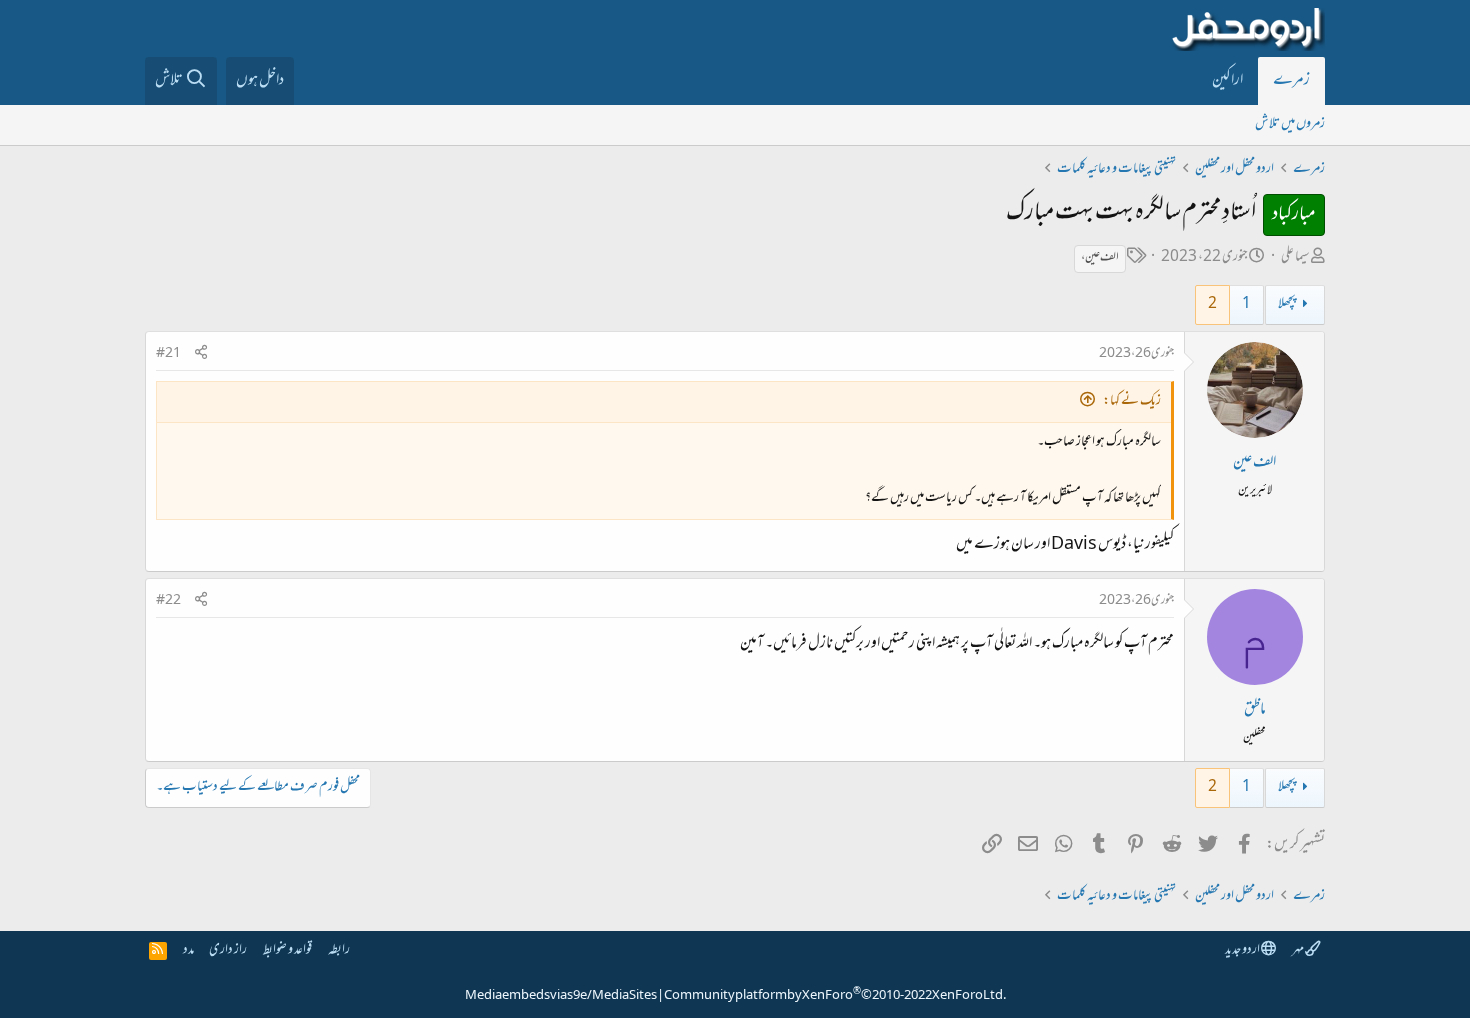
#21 (168, 354)
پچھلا (1287, 304)
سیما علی (1295, 257)
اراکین (1227, 81)
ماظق (1255, 710)
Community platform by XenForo (835, 996)
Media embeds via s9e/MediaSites (561, 996)
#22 (168, 601)
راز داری (228, 950)
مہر (1298, 950)
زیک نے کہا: (1132, 401)
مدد (188, 950)
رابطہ (339, 950)
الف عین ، (1100, 258)
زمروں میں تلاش (1290, 124)
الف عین (1254, 463)
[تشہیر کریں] (201, 354)
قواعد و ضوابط (287, 950)
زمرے (1291, 81)
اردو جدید (1243, 950)
